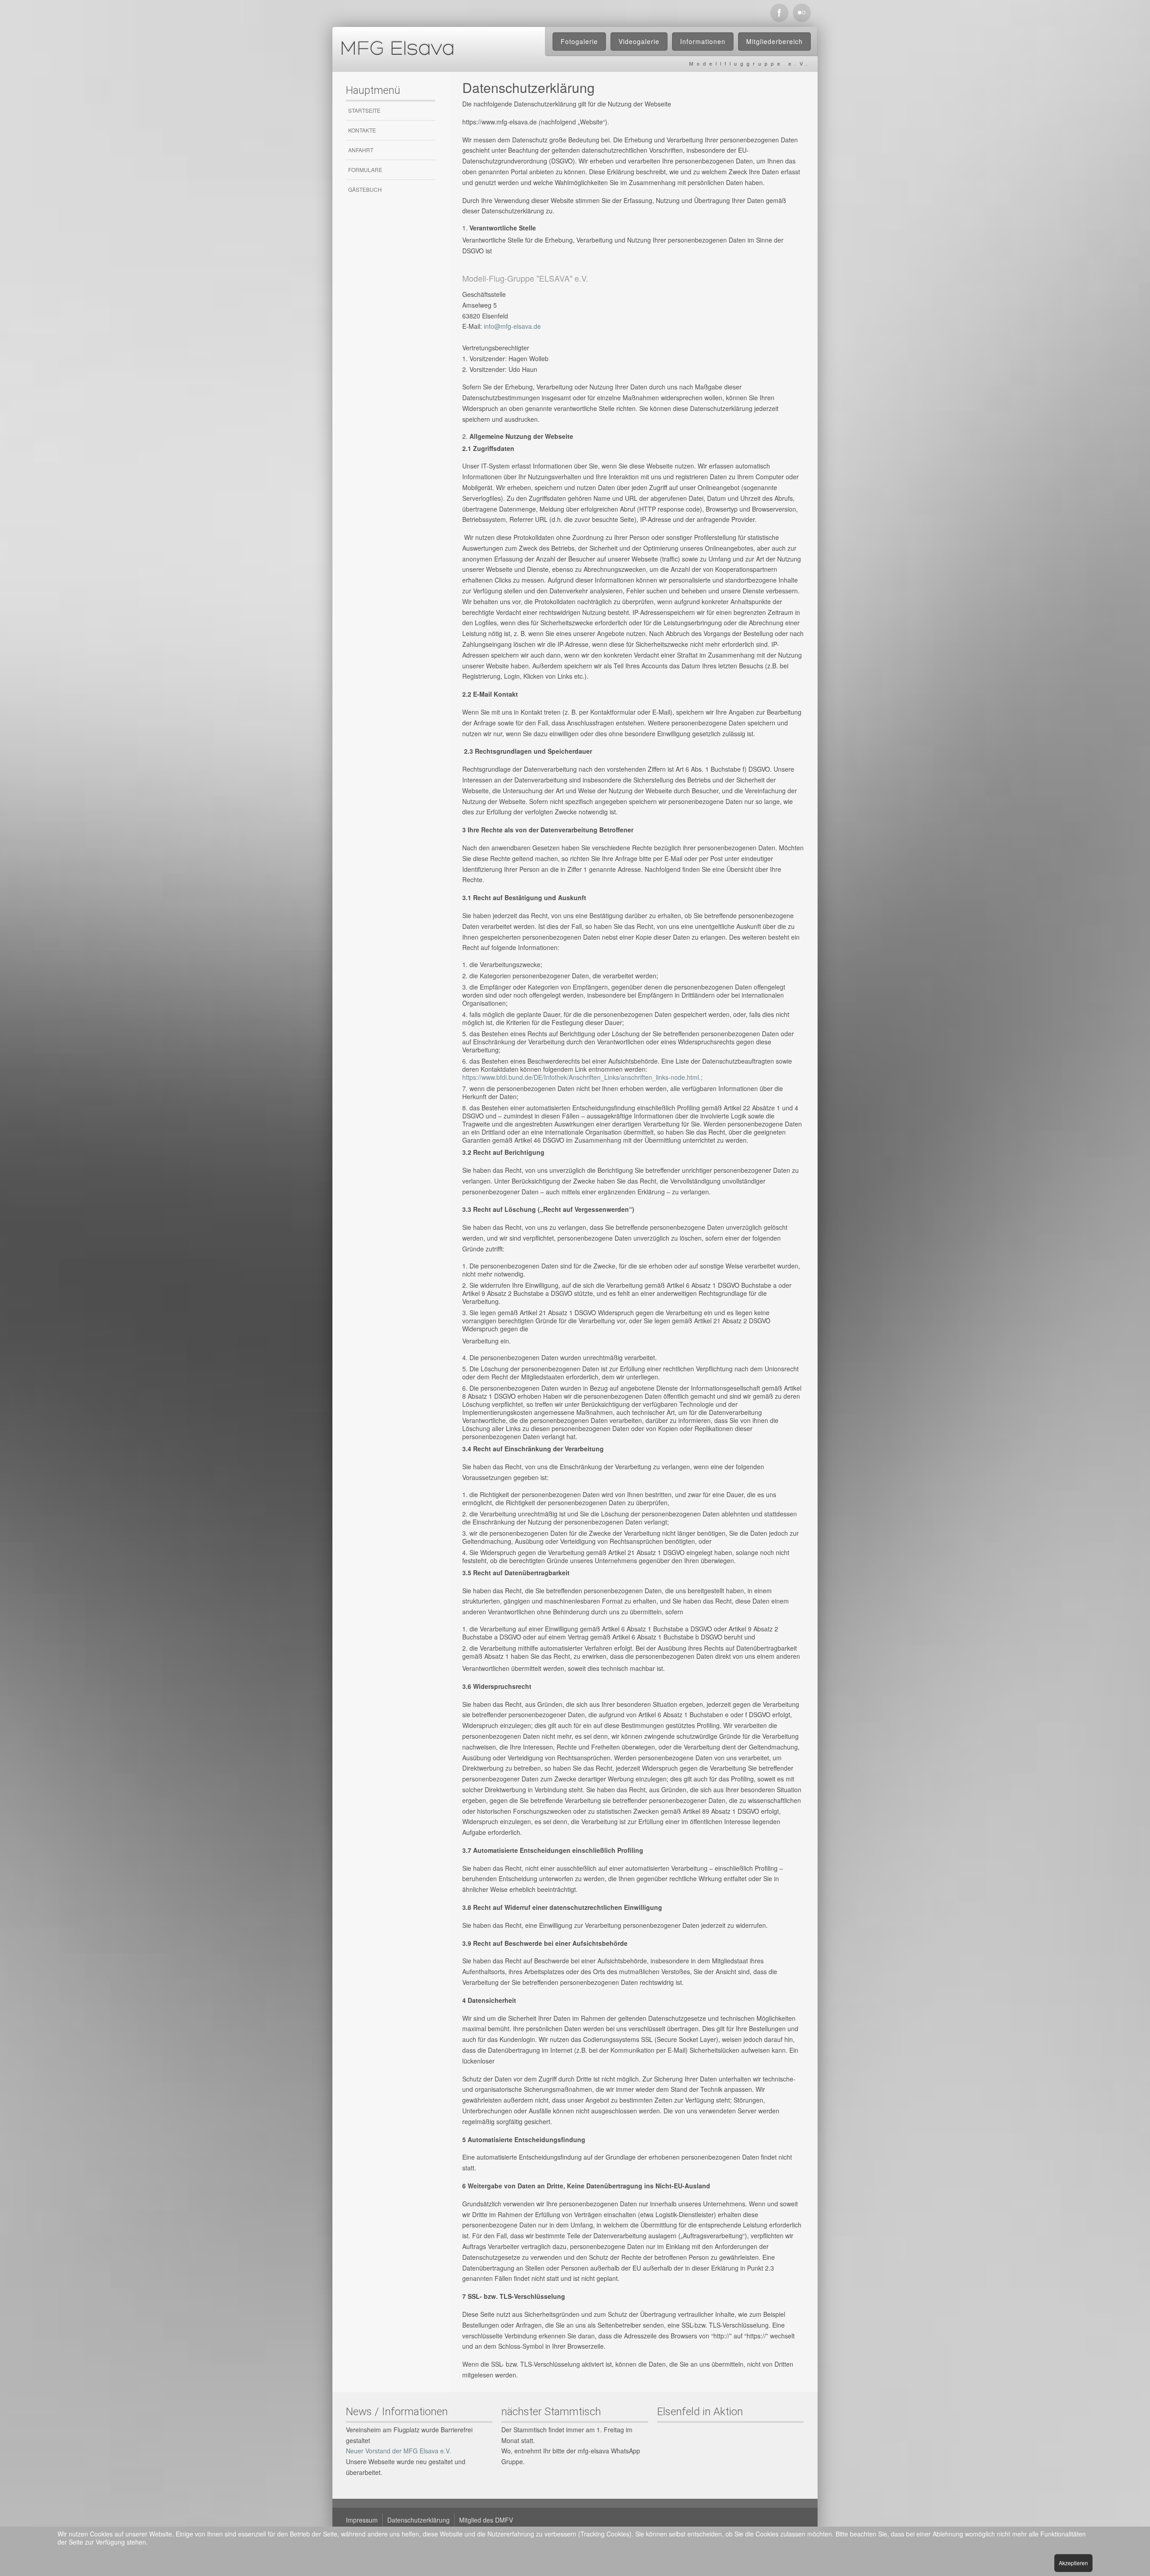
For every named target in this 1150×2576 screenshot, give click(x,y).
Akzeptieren (1073, 2563)
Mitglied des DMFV (486, 2520)
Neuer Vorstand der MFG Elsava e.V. (398, 2451)
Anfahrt (361, 150)
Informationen (703, 41)
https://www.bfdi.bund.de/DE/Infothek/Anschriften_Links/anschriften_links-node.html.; (582, 1077)
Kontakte (362, 130)
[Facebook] (779, 13)
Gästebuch (365, 189)
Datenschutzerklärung (418, 2520)
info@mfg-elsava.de (512, 326)
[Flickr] (802, 13)
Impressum (362, 2520)
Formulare (365, 170)
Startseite (364, 110)
